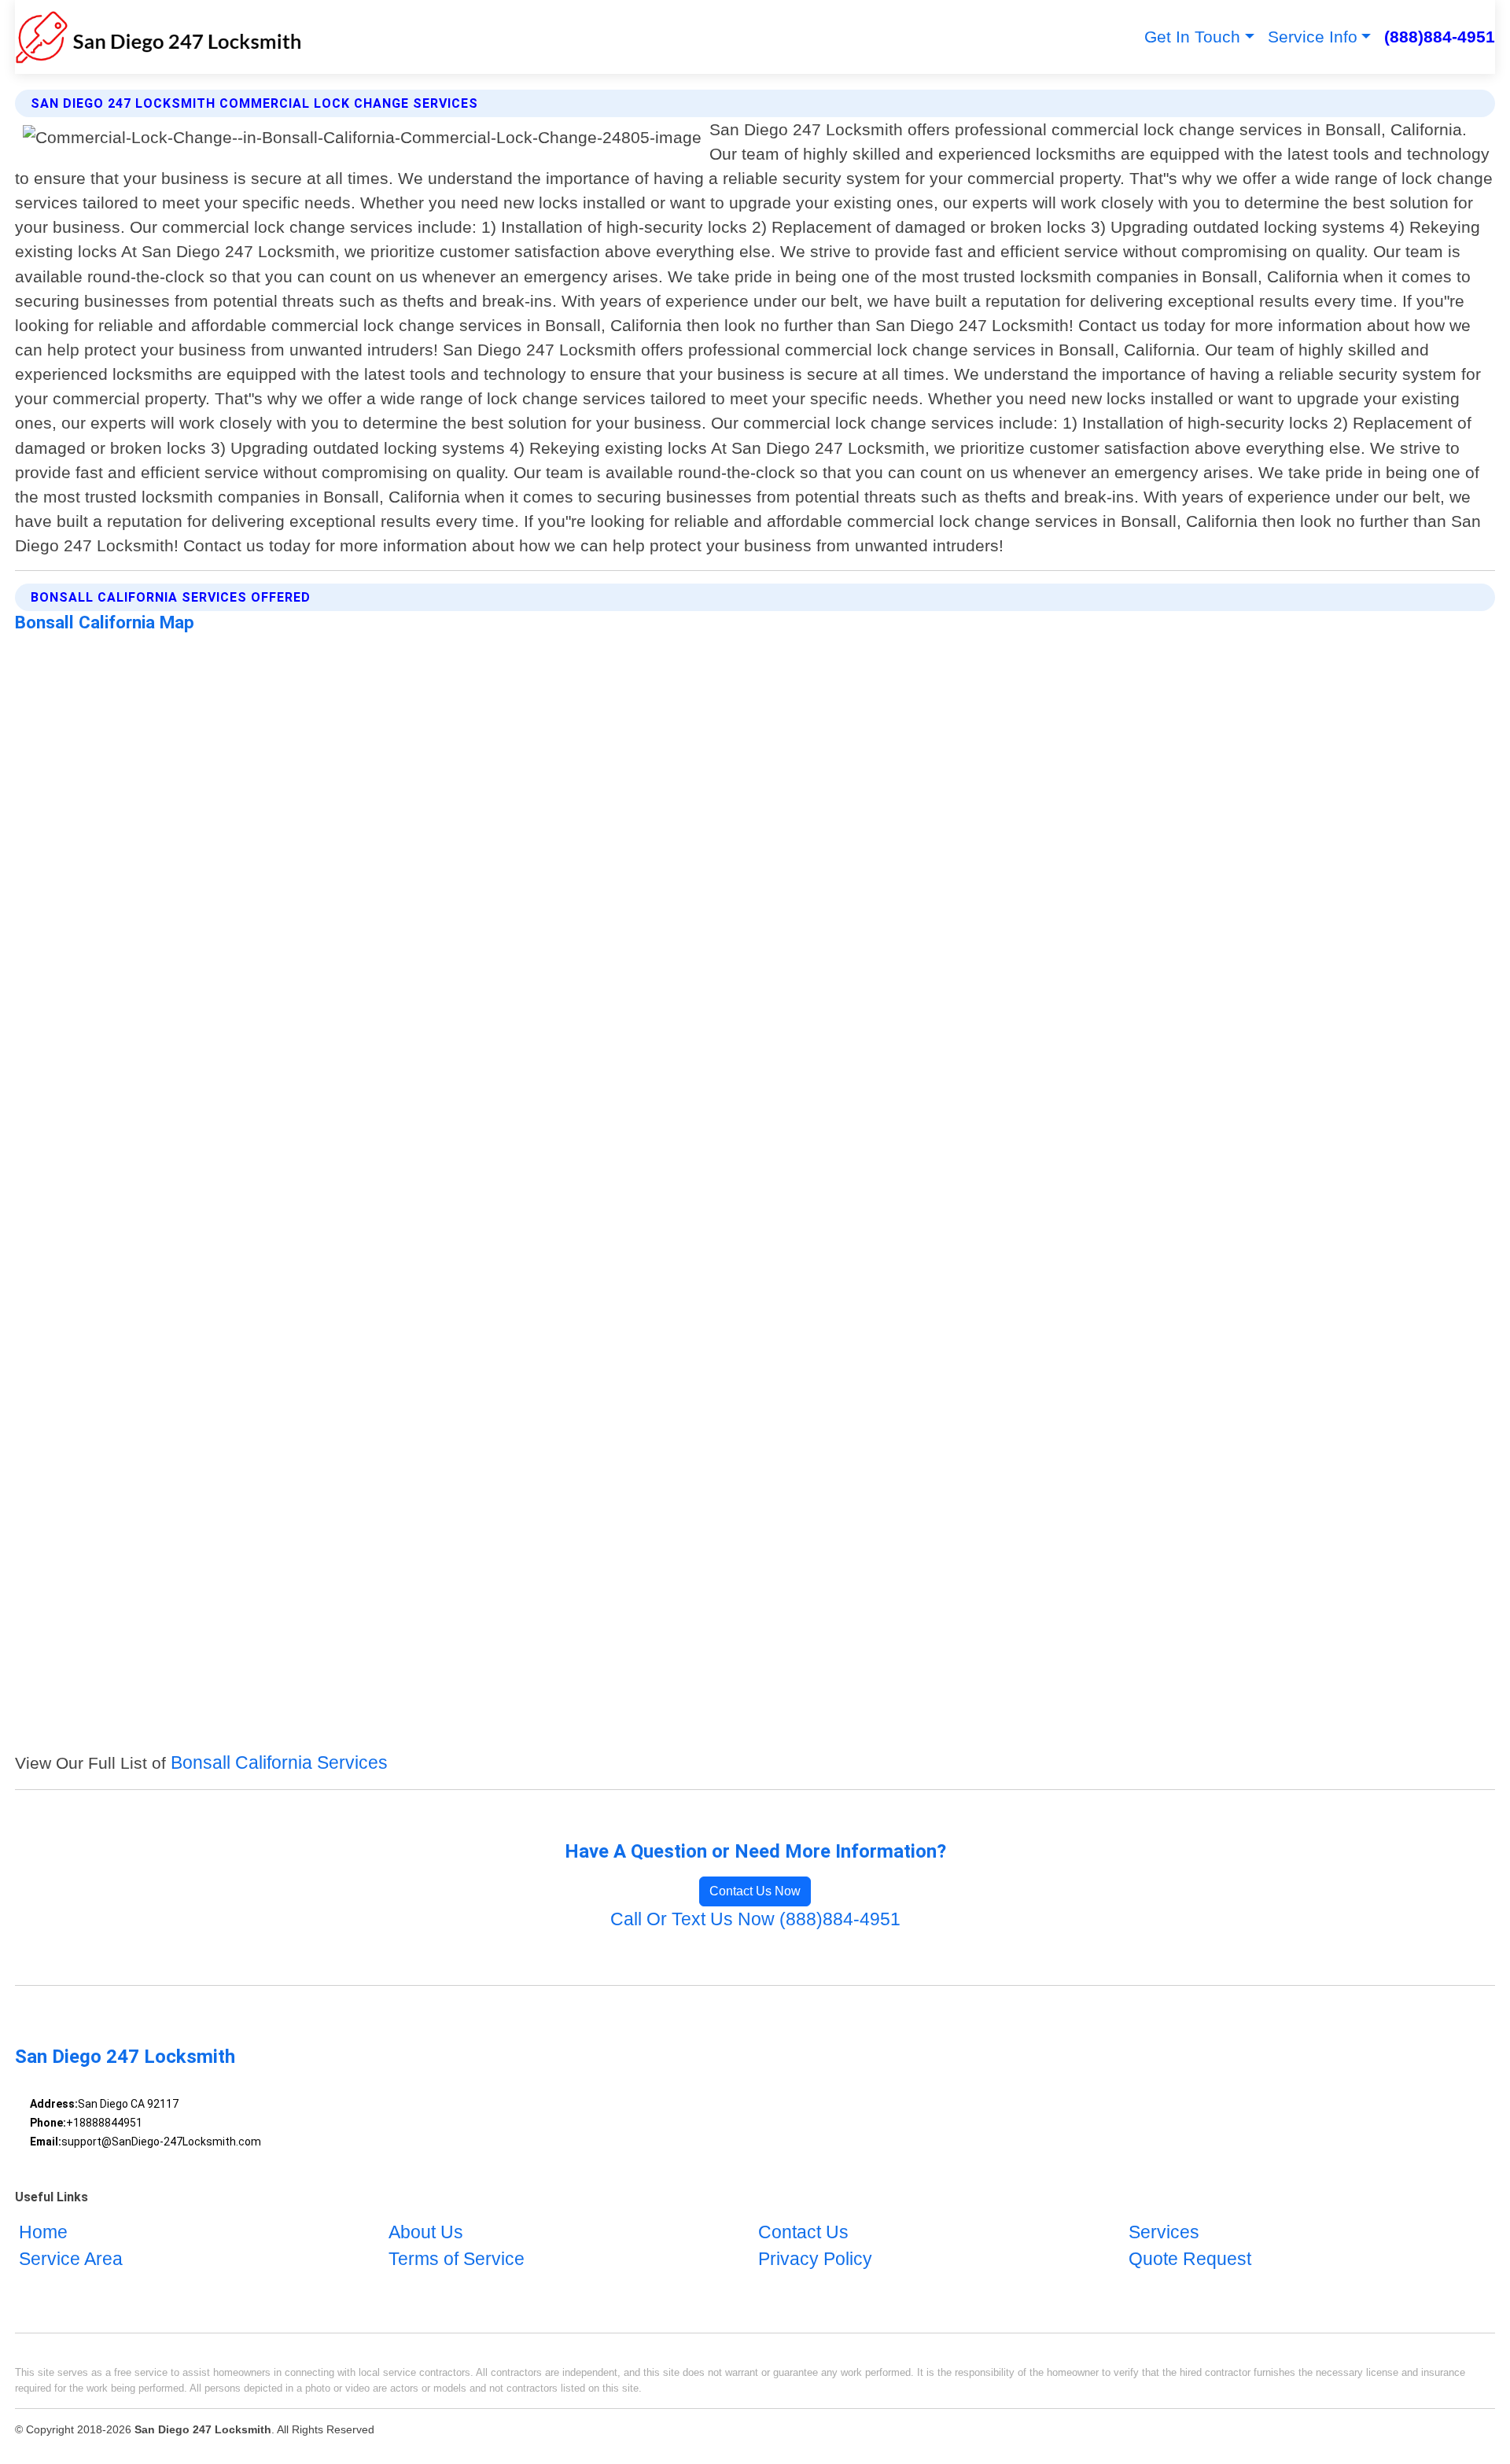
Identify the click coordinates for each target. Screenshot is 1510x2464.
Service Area (71, 2259)
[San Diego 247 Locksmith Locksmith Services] (158, 37)
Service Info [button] (1313, 37)
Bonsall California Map (105, 622)
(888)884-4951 (1440, 37)
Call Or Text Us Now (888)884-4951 (755, 1919)
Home (43, 2233)
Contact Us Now (755, 1891)
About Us (426, 2233)
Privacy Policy (815, 2259)
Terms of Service (457, 2259)
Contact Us (803, 2233)
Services (1164, 2233)
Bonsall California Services (279, 1763)
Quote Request (1190, 2259)
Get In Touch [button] (1192, 37)
